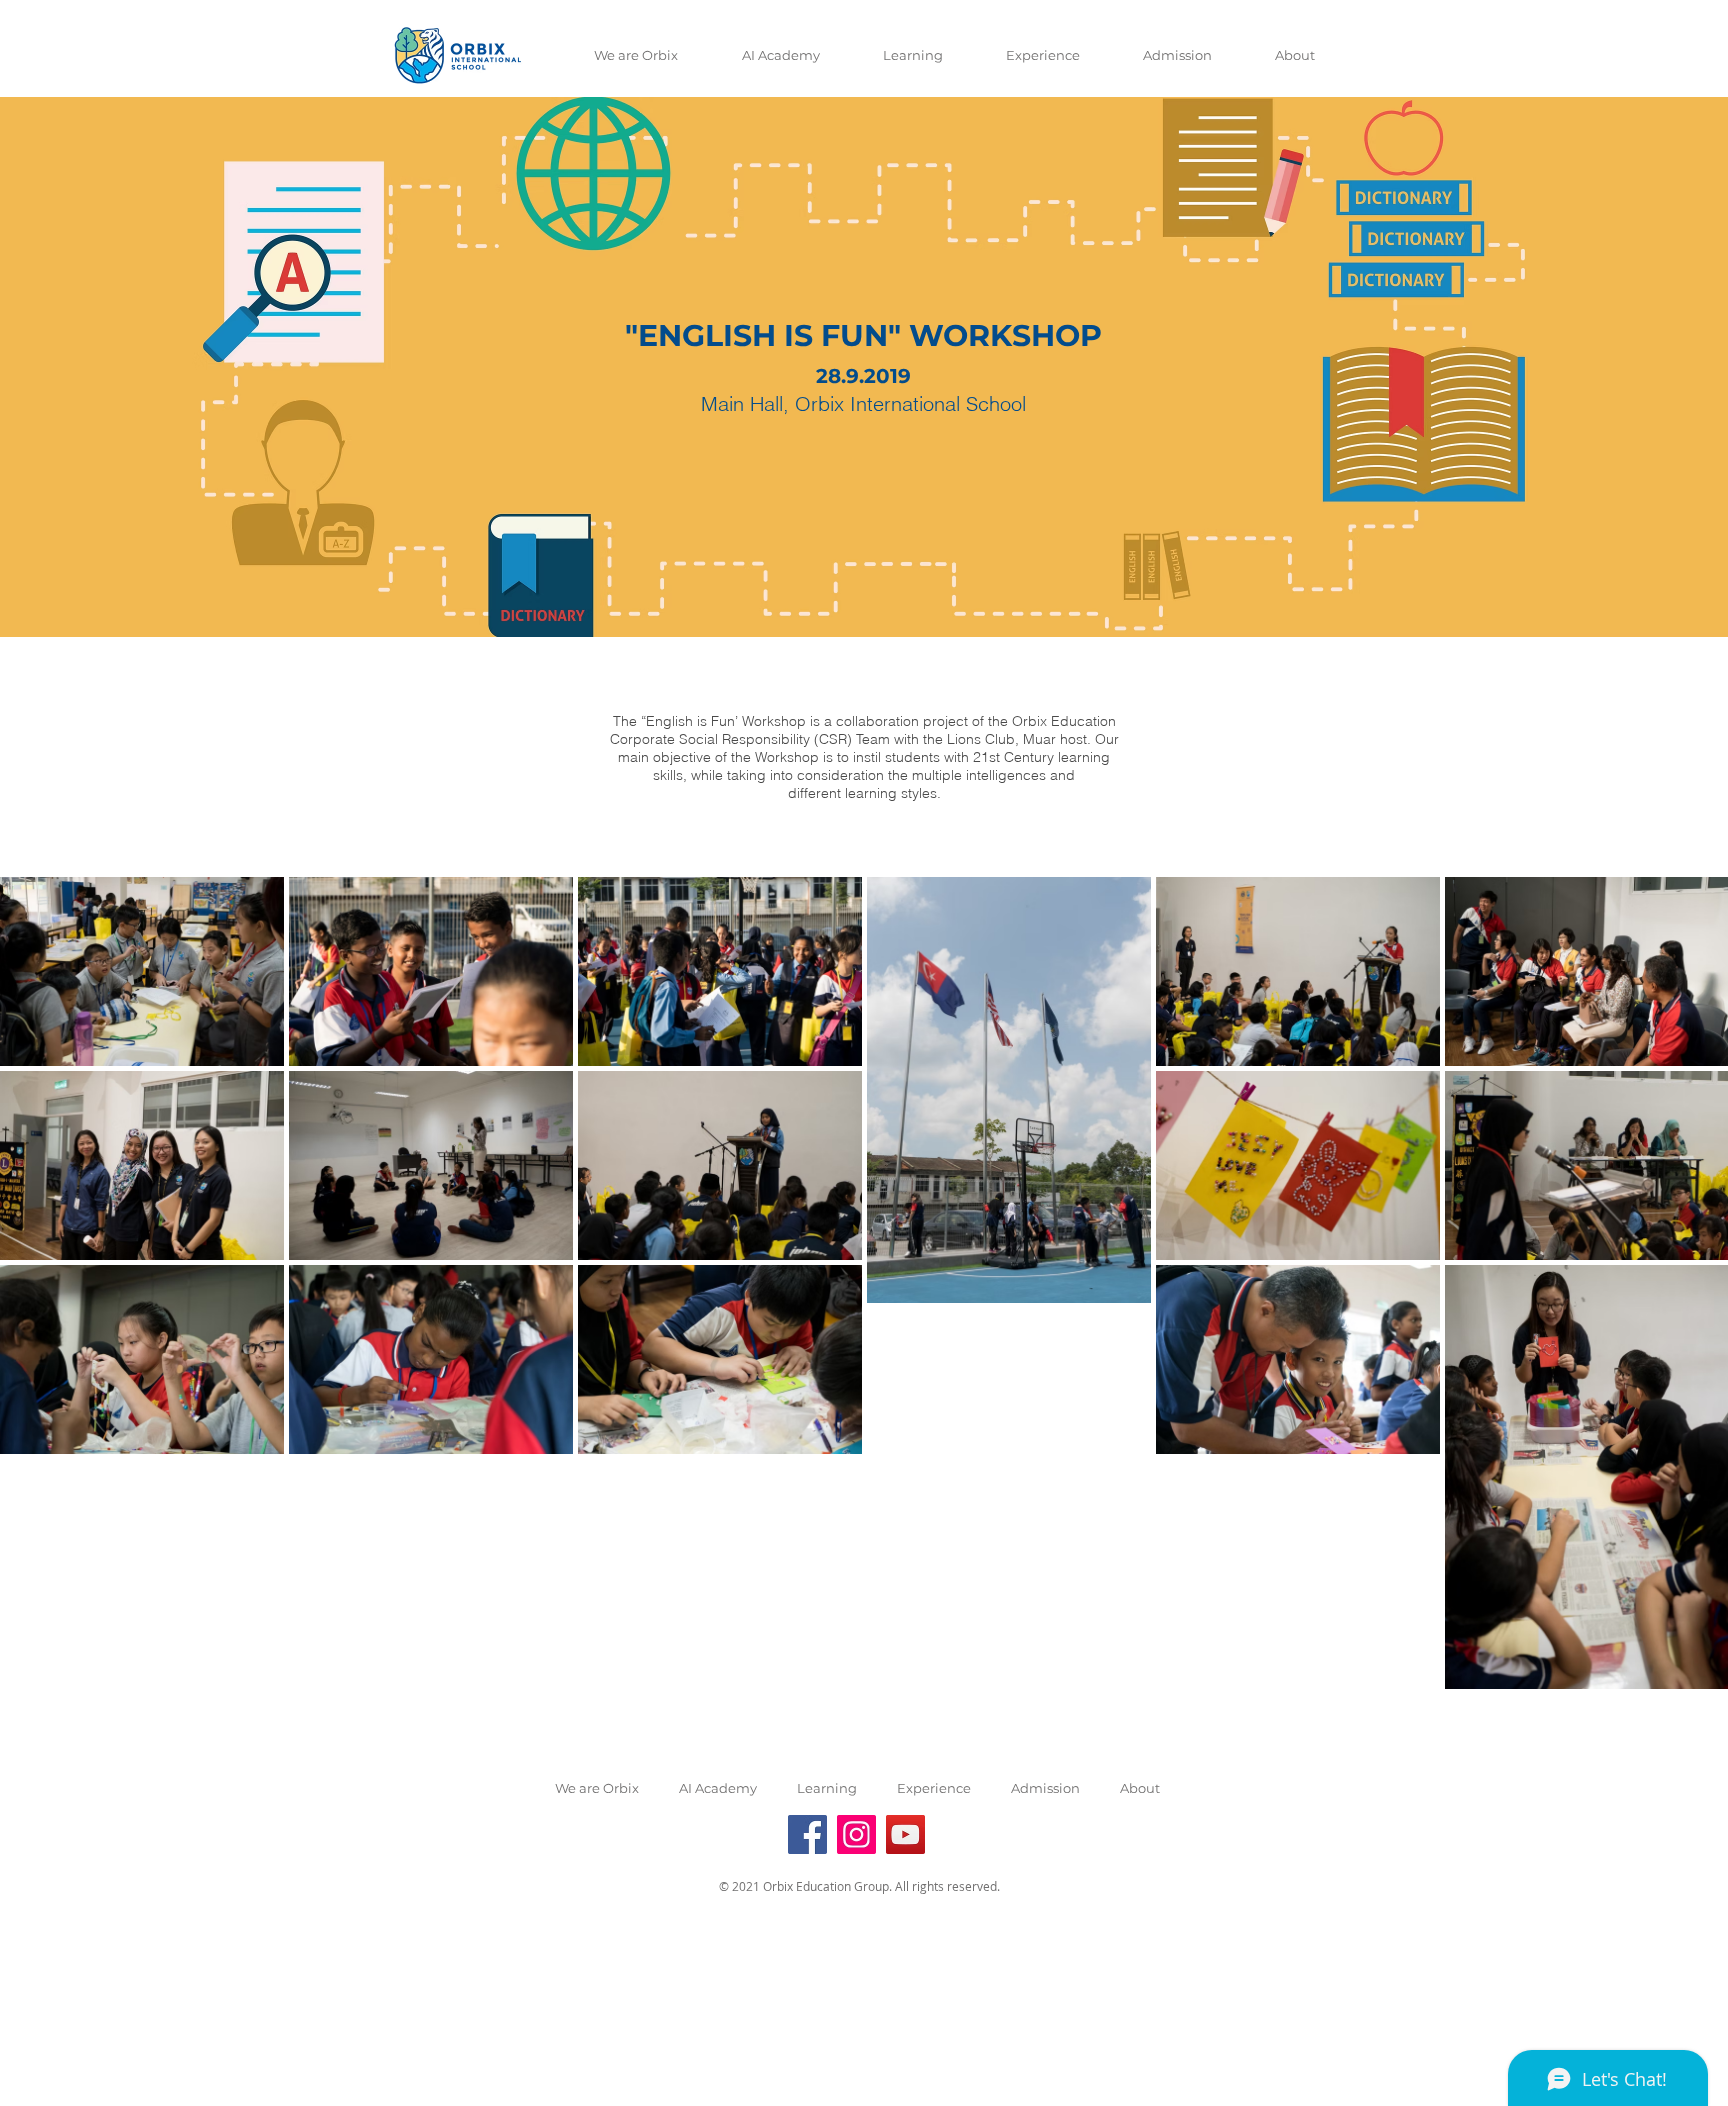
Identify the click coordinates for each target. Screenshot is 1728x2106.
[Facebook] (807, 1834)
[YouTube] (905, 1834)
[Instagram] (856, 1834)
